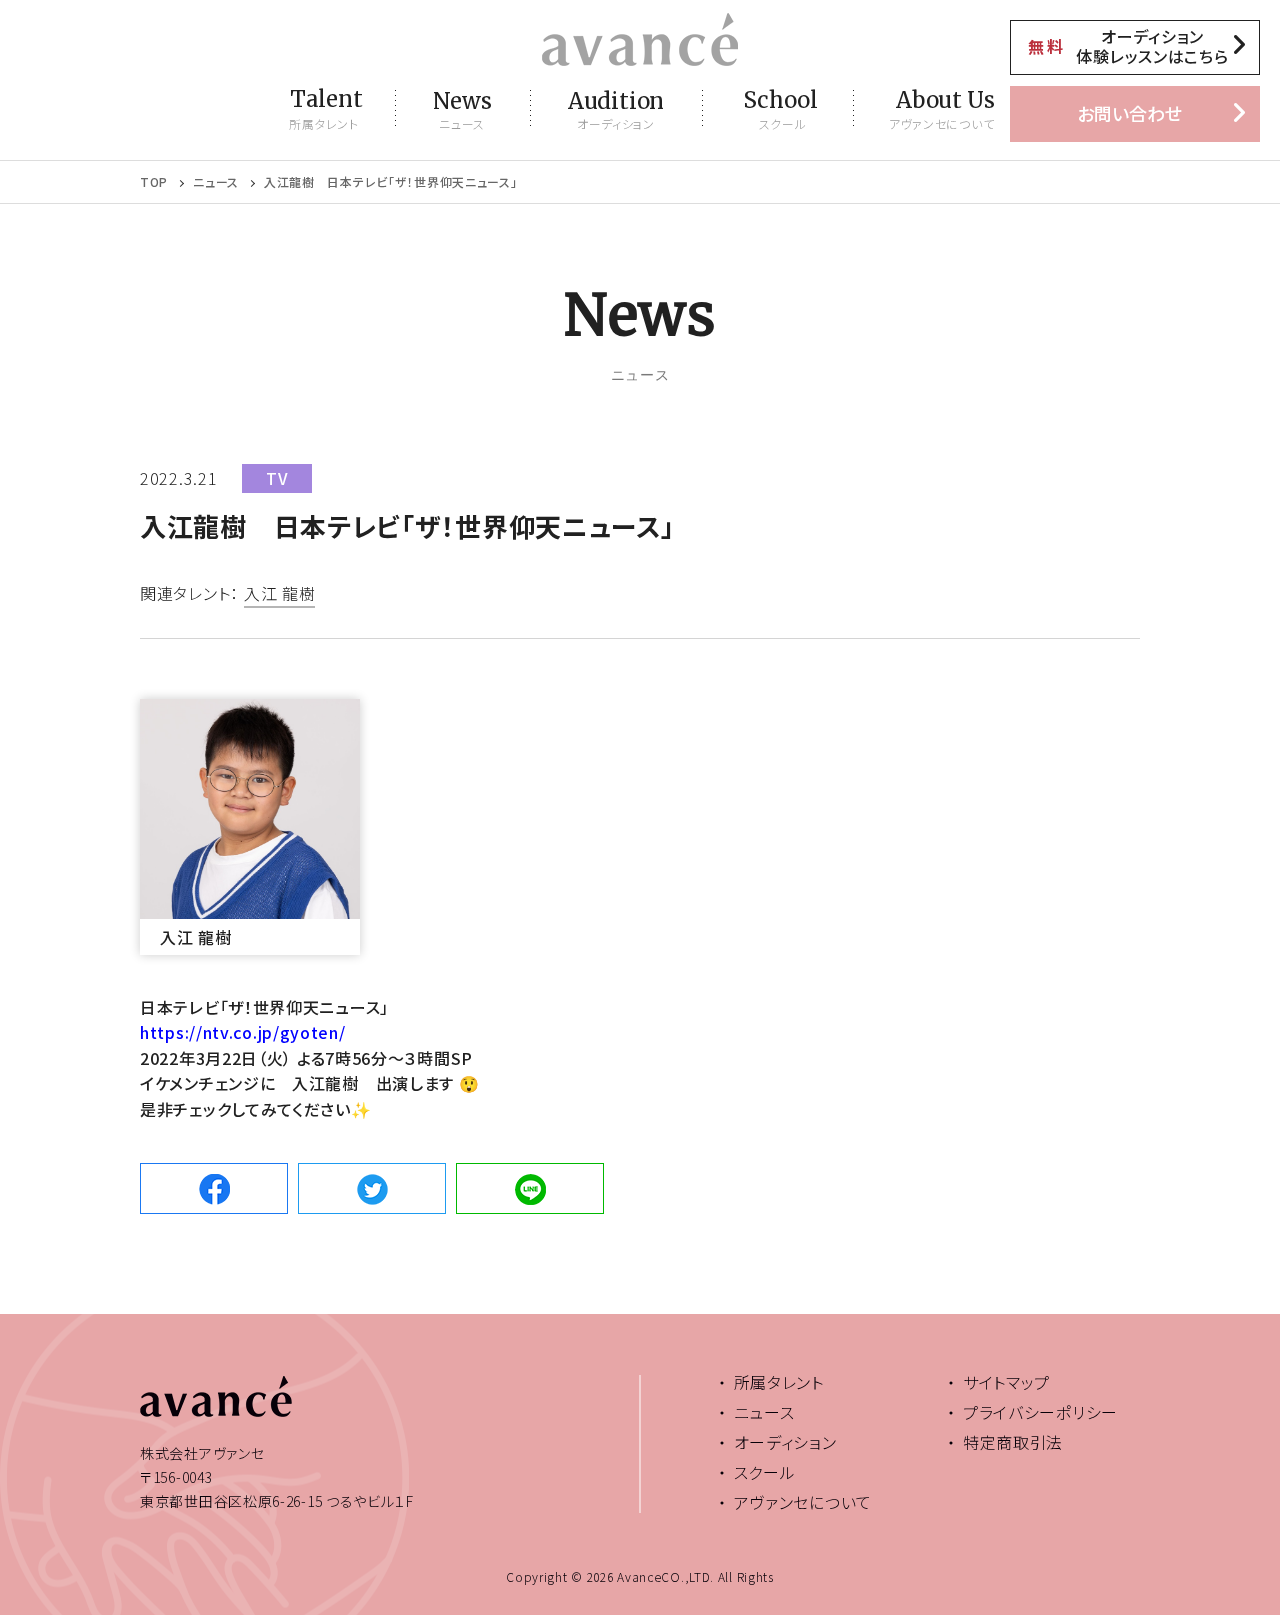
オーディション (785, 1442)
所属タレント (779, 1382)
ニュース (216, 182)
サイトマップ (1006, 1382)
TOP (154, 182)
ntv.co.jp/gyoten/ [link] (243, 1032)
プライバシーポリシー (1040, 1412)
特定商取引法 (1013, 1442)
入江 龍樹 (280, 595)
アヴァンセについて (803, 1502)
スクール (765, 1472)
